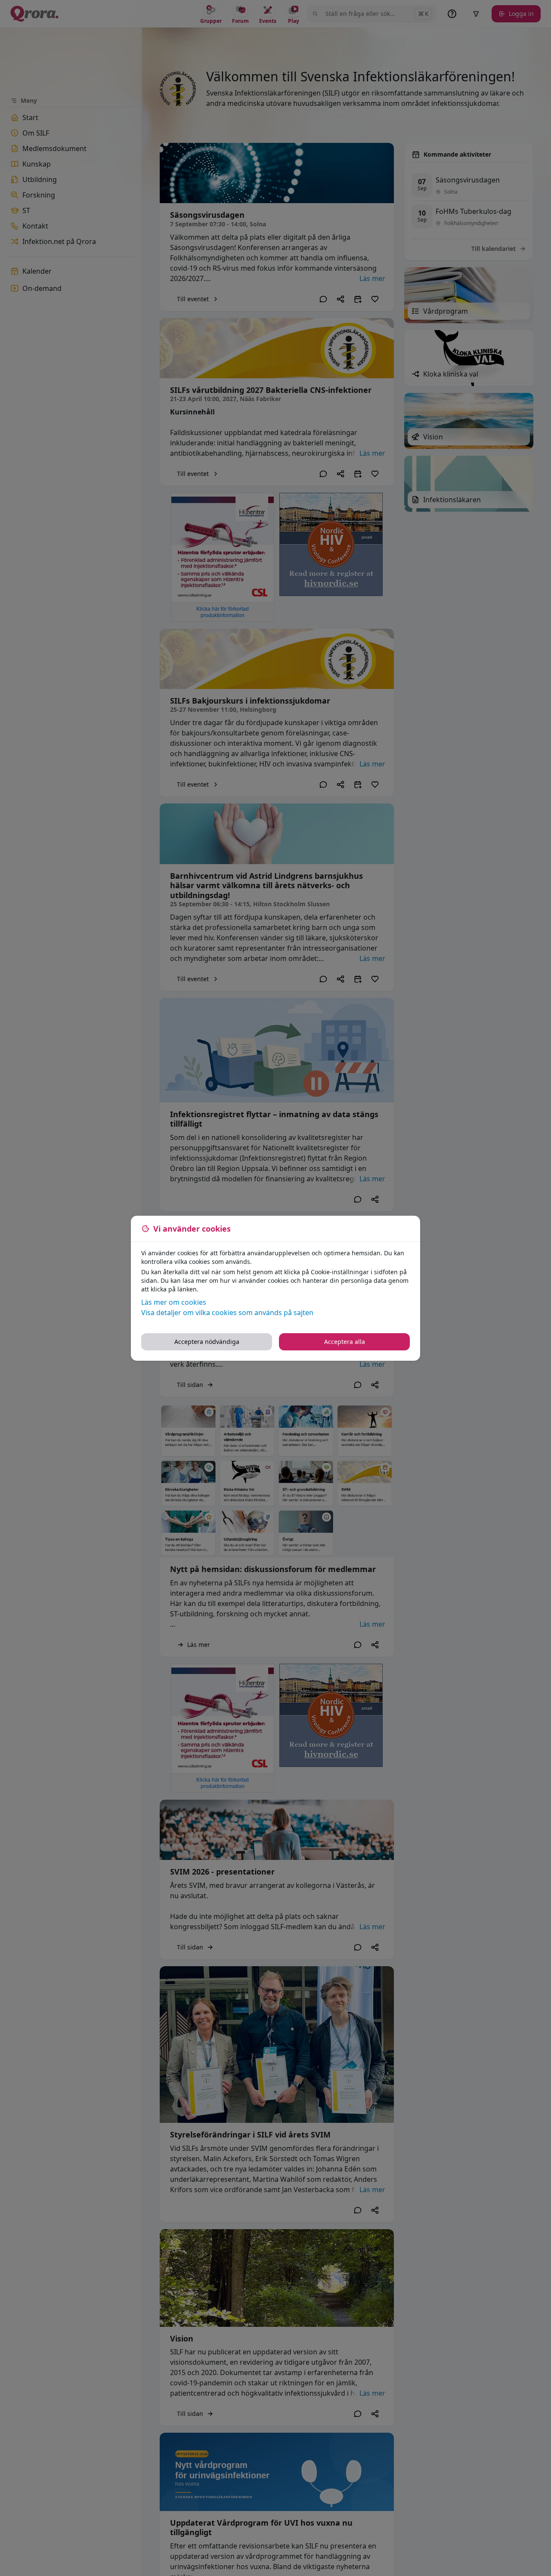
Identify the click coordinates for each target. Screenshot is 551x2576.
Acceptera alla (345, 1342)
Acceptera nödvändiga (207, 1342)
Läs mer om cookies (174, 1302)
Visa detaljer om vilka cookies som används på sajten (227, 1313)
